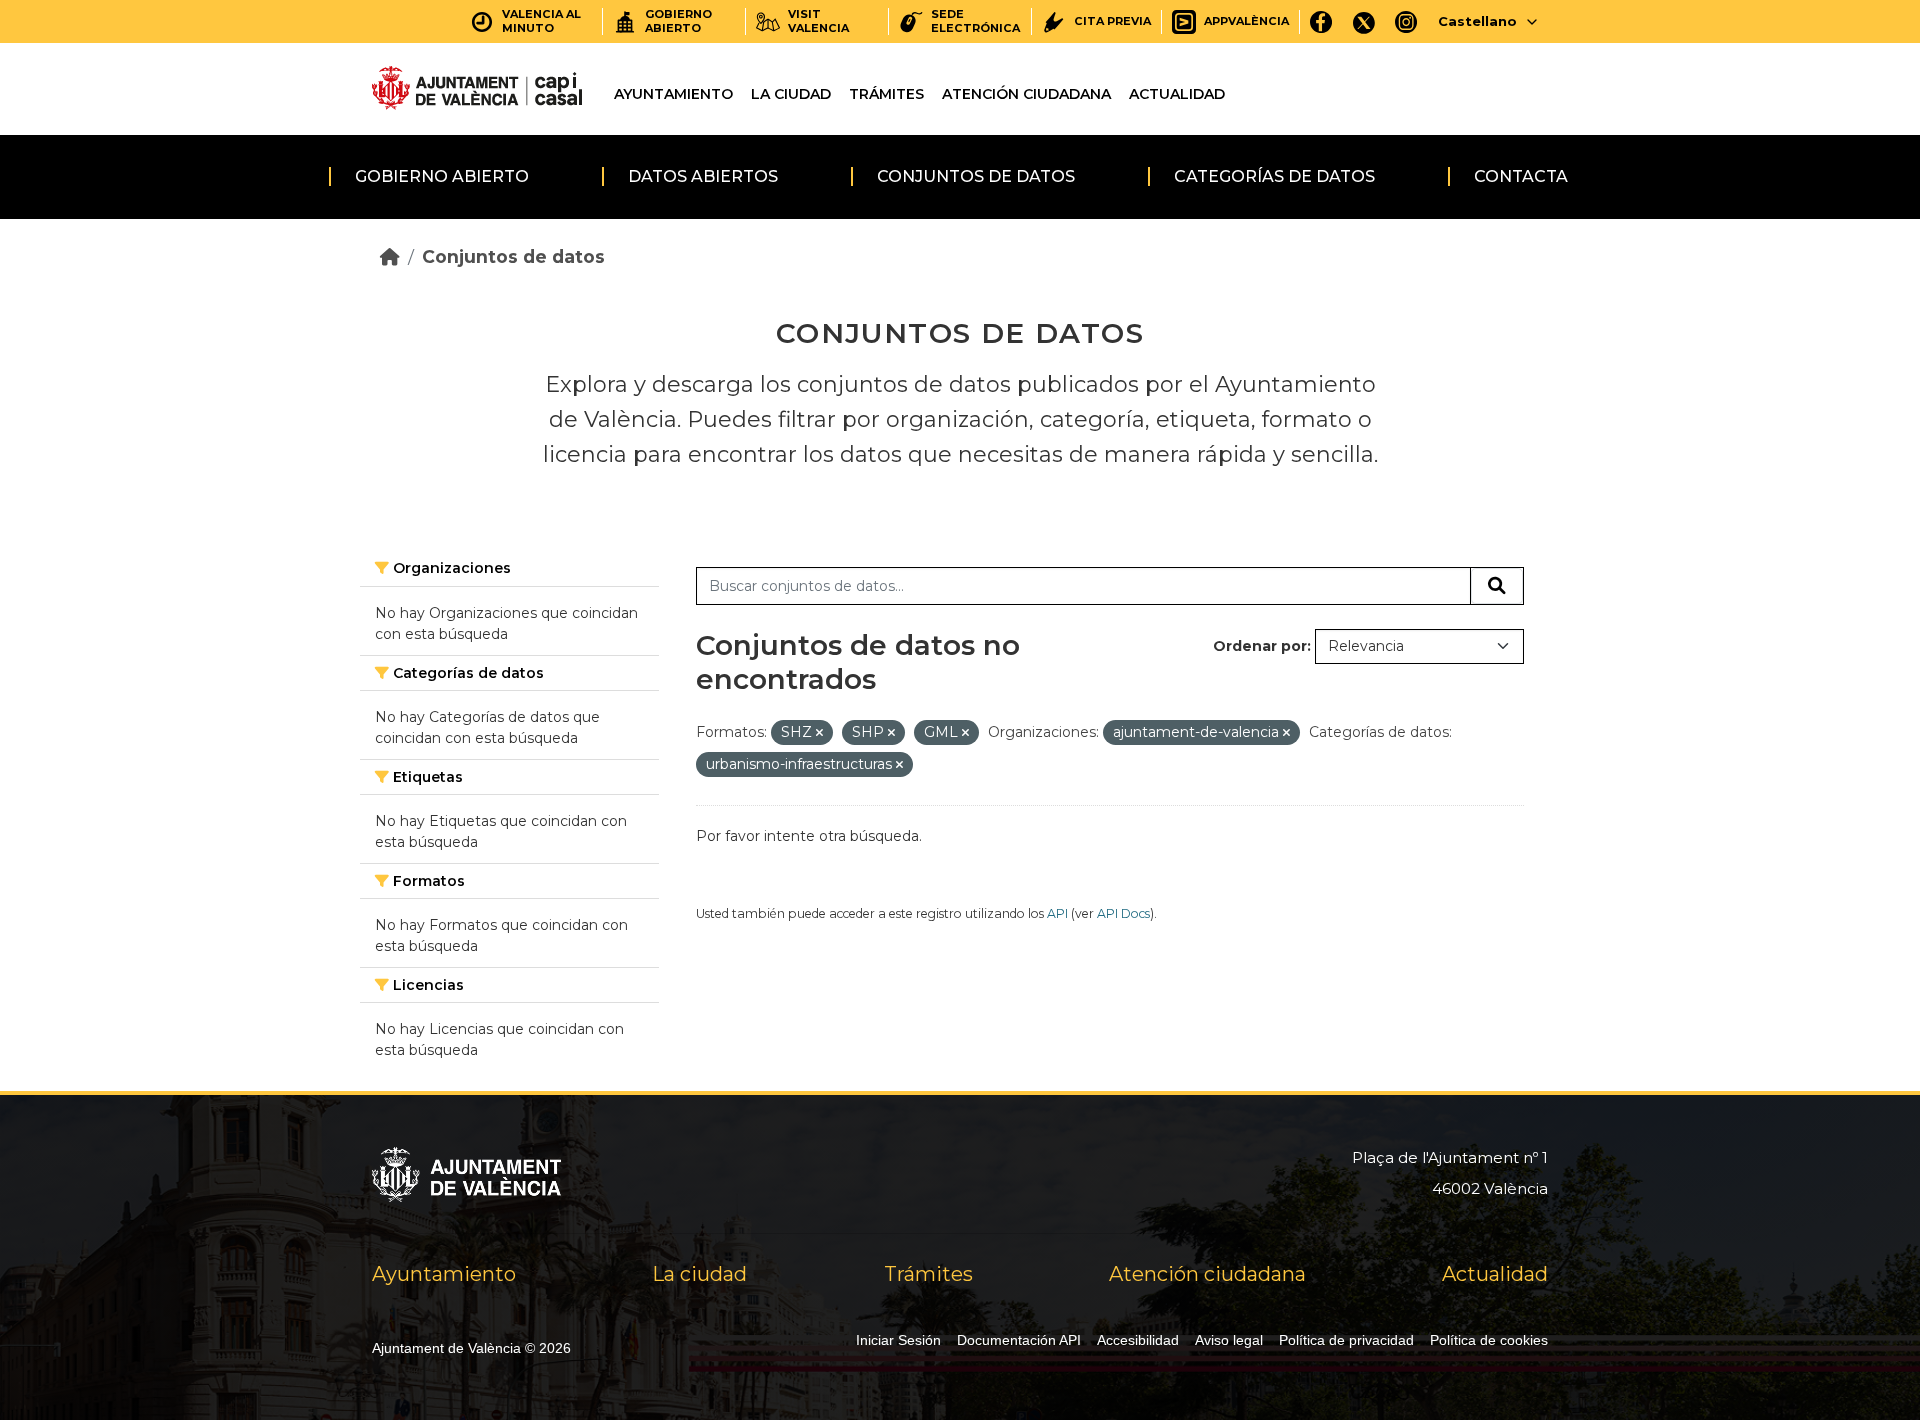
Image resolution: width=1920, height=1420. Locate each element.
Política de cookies (1489, 1340)
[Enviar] (1497, 586)
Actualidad (1177, 94)
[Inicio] (390, 256)
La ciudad (791, 94)
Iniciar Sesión (898, 1340)
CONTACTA (1521, 176)
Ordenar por (1260, 646)
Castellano (1477, 21)
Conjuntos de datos (976, 176)
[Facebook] (1321, 21)
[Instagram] (1406, 21)
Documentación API (1019, 1340)
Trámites (886, 94)
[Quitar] (819, 733)
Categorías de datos (1274, 176)
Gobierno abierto (442, 176)
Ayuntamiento (673, 94)
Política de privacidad (1346, 1340)
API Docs (1123, 913)
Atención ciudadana (1026, 94)
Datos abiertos (703, 176)
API (1057, 913)
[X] (1364, 21)
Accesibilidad (1138, 1340)
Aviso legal (1229, 1340)
